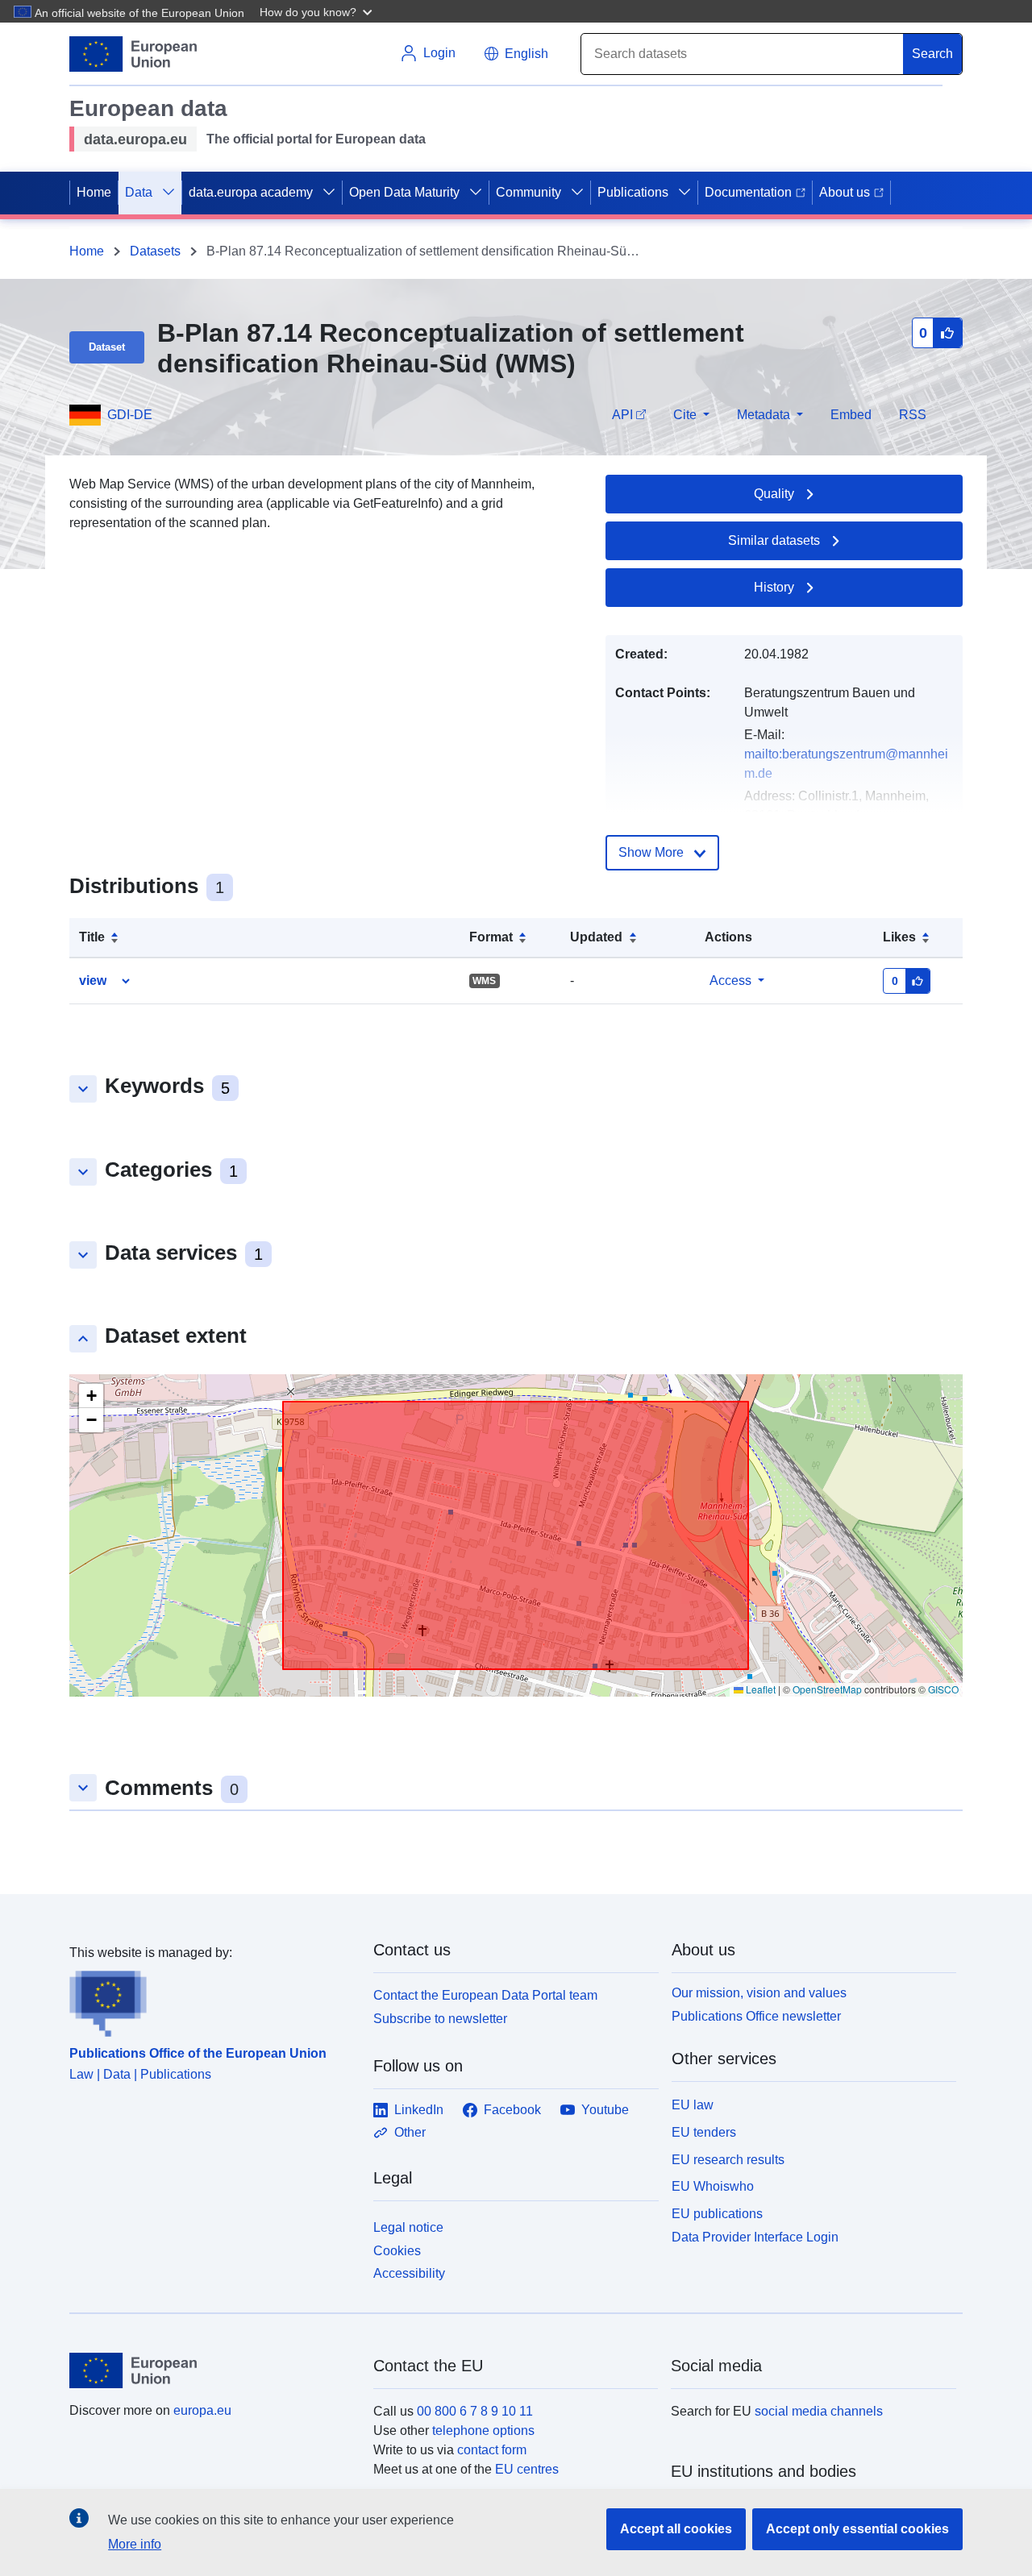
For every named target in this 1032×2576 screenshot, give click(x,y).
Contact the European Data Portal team (485, 1995)
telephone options (483, 2431)
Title (92, 937)
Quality (774, 494)
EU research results (728, 2160)
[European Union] (212, 2370)
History (774, 587)
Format (491, 937)
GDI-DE (130, 415)
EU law (693, 2105)
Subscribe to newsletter (440, 2019)
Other (410, 2132)
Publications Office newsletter (756, 2016)
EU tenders (704, 2132)
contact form (492, 2450)
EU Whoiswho (713, 2186)
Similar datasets (774, 540)
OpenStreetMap (827, 1689)
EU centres (527, 2469)
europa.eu (202, 2410)
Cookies (397, 2251)
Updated (596, 937)
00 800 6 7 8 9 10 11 (475, 2411)
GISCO (943, 1689)
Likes (899, 937)
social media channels (819, 2411)
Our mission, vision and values (759, 1993)
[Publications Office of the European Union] (212, 2000)
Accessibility (409, 2273)
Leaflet (759, 1689)
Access (730, 981)
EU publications (717, 2214)
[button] (318, 11)
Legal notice (408, 2227)
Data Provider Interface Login (755, 2237)
